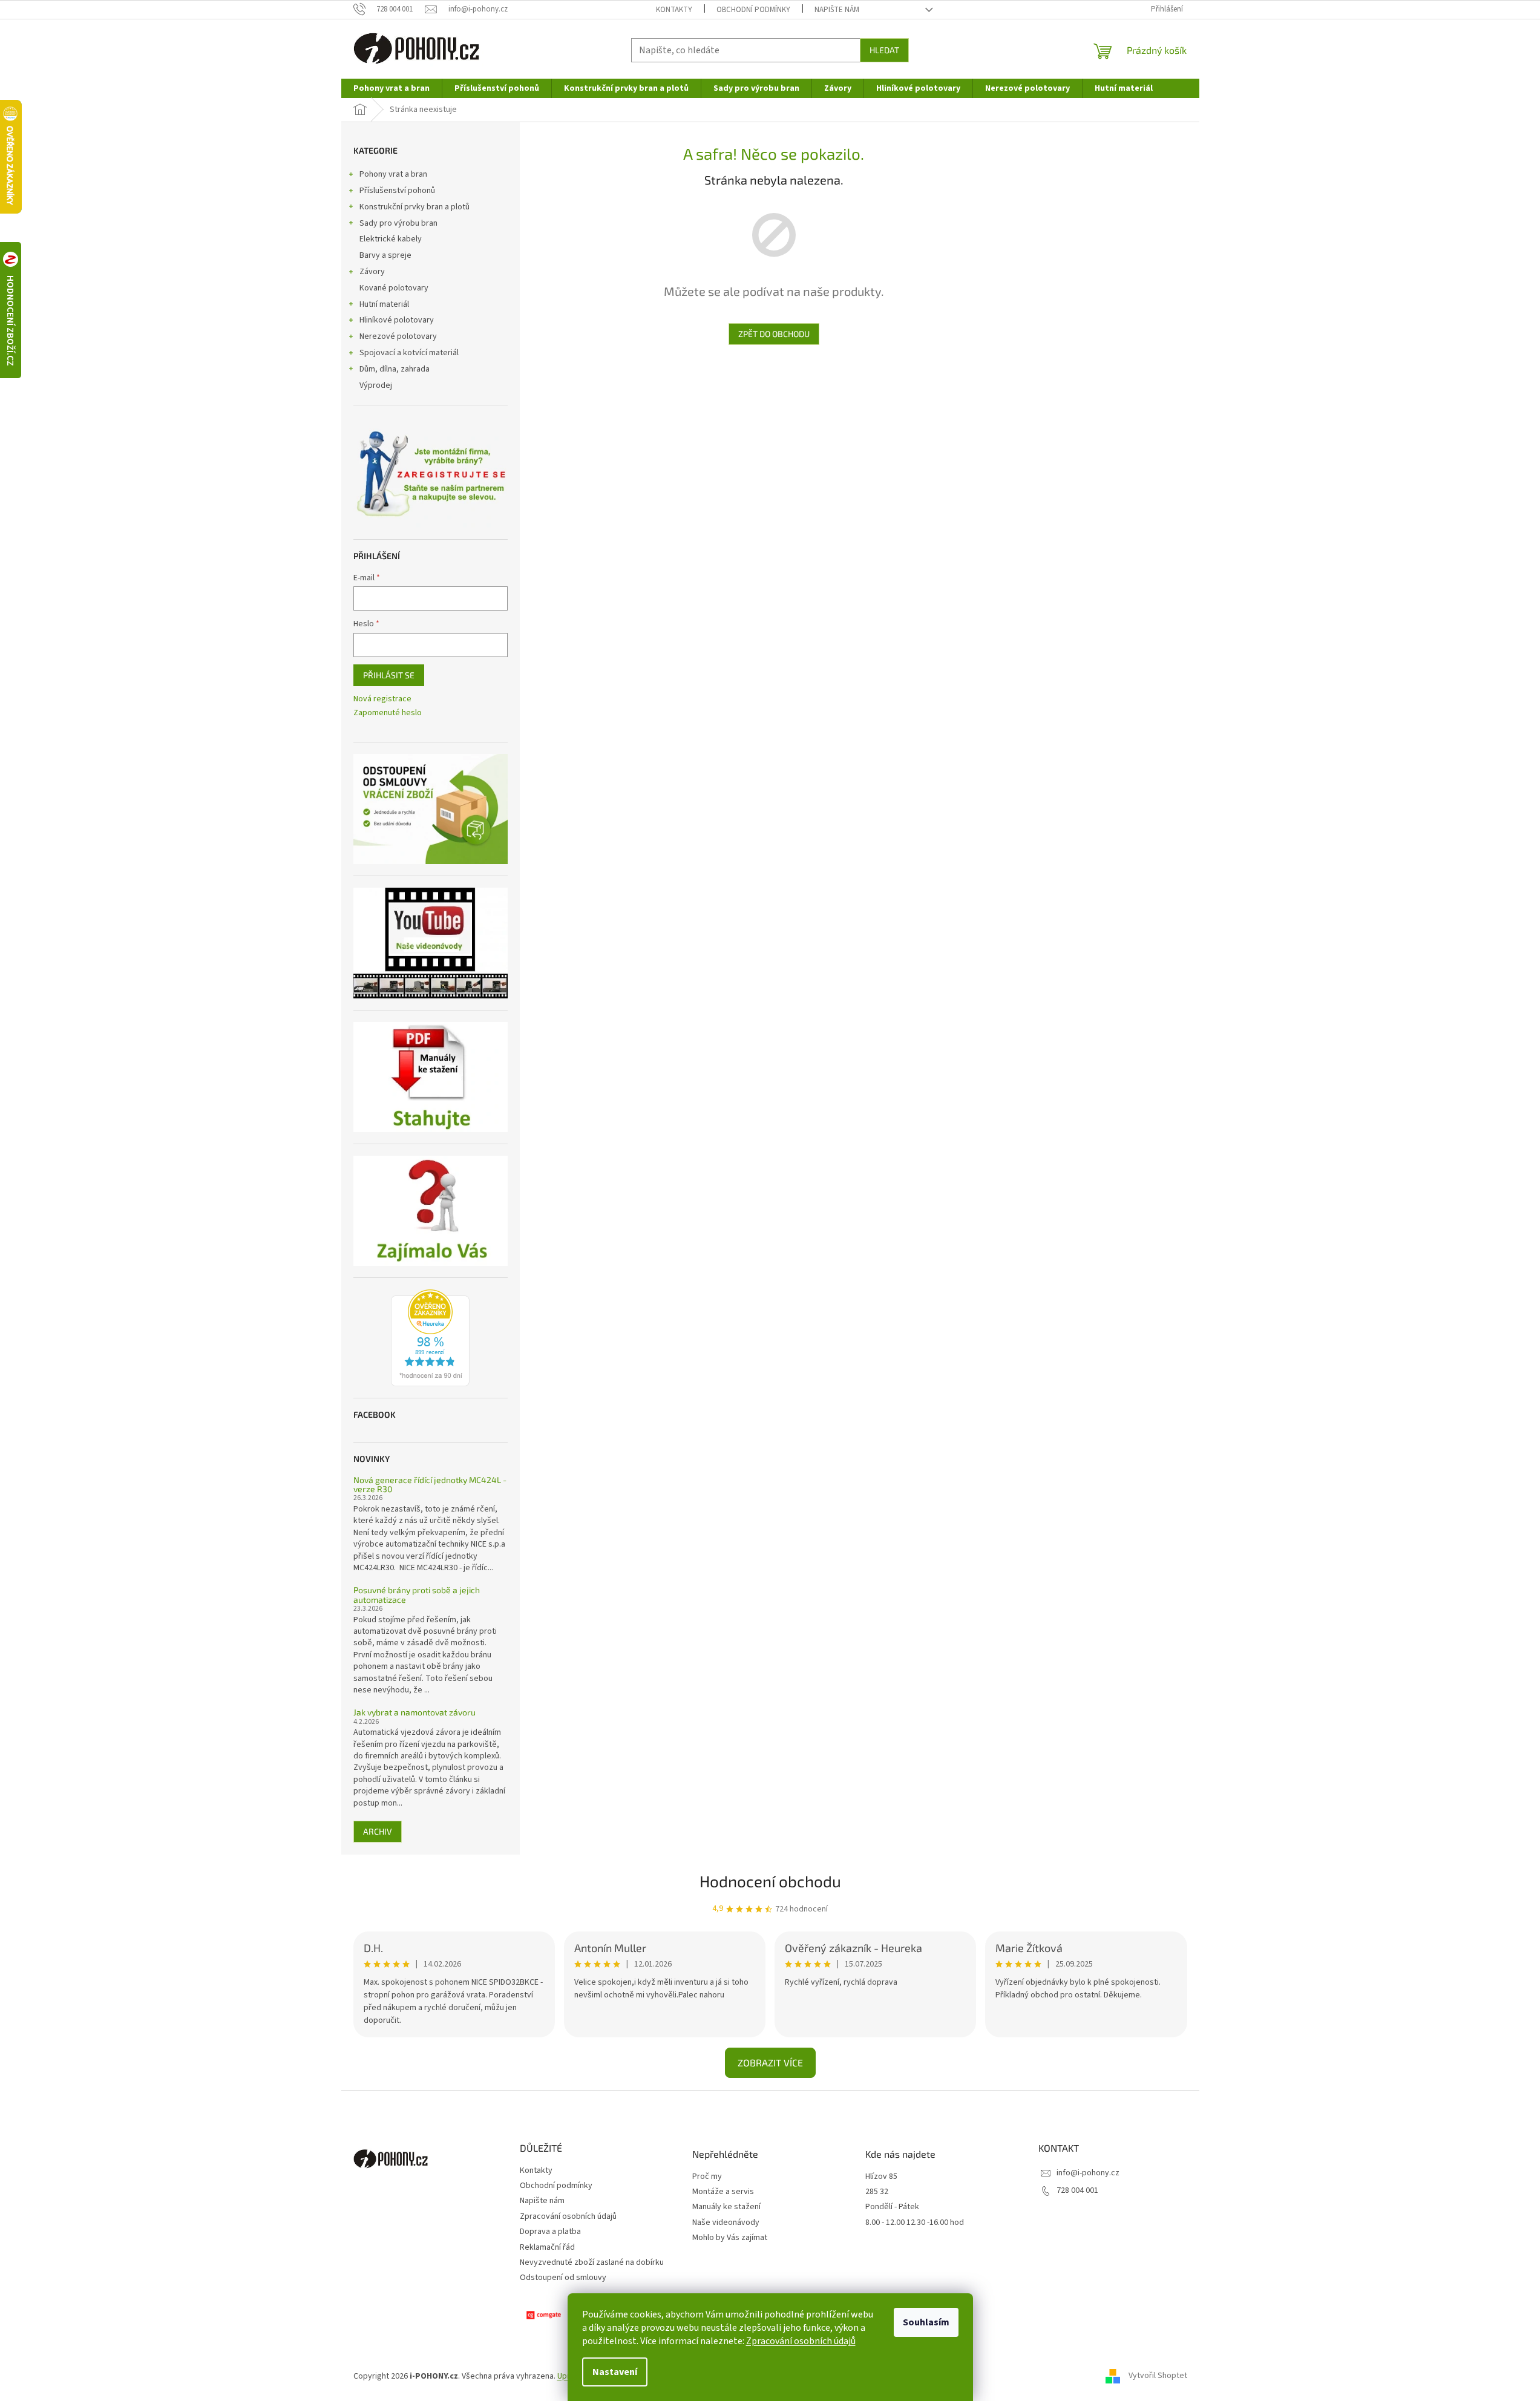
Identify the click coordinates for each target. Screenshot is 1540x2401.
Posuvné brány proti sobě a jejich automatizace (417, 1595)
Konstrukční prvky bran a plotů (414, 207)
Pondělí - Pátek (892, 2207)
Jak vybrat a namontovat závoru (414, 1712)
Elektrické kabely (391, 239)
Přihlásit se (389, 675)
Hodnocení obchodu (770, 1881)
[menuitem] (392, 88)
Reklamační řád (547, 2247)
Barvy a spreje (385, 255)
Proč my (707, 2177)
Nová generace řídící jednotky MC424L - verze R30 (430, 1485)
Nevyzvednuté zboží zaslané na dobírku (592, 2262)
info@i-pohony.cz (1088, 2173)
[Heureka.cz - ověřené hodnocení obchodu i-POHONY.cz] (430, 1338)
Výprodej (376, 385)
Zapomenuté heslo (388, 713)
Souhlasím (926, 2322)
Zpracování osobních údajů (801, 2341)
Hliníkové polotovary (397, 320)
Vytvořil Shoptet (1158, 2376)
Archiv (378, 1831)
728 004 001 (1077, 2190)
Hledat (884, 50)
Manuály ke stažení (726, 2207)
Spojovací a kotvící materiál (409, 353)
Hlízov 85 (881, 2177)
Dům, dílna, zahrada (395, 369)
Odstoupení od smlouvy (563, 2278)
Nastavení (615, 2372)
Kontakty (674, 10)
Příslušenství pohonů (397, 191)
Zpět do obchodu (774, 334)
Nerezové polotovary (398, 336)
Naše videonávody (726, 2223)
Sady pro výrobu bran (398, 223)
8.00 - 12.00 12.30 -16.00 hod (915, 2223)
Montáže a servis (723, 2192)
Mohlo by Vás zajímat (730, 2238)
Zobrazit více (770, 2062)
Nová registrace (382, 699)
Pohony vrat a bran (393, 174)
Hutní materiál (384, 304)
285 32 (877, 2192)
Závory (372, 272)
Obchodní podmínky (753, 10)
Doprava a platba (550, 2232)
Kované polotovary (394, 288)
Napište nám (837, 10)
